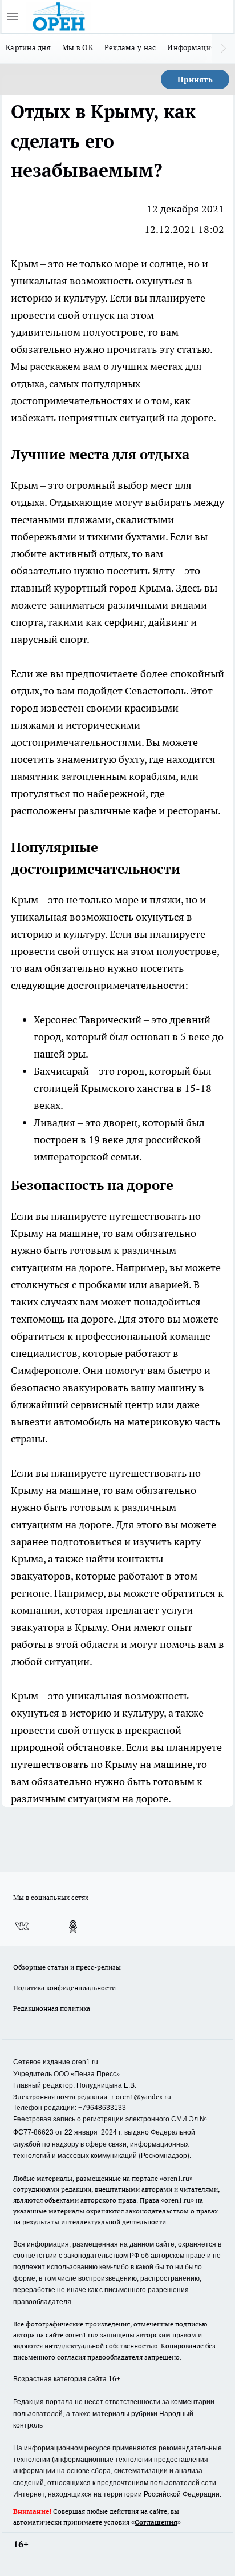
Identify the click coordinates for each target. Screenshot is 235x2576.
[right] (224, 49)
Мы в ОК (78, 47)
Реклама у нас (130, 47)
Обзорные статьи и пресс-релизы (67, 1967)
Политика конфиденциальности (64, 1988)
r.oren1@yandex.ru (141, 2097)
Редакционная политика (52, 2008)
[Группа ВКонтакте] (22, 1927)
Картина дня (28, 47)
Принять (195, 79)
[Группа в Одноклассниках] (73, 1927)
